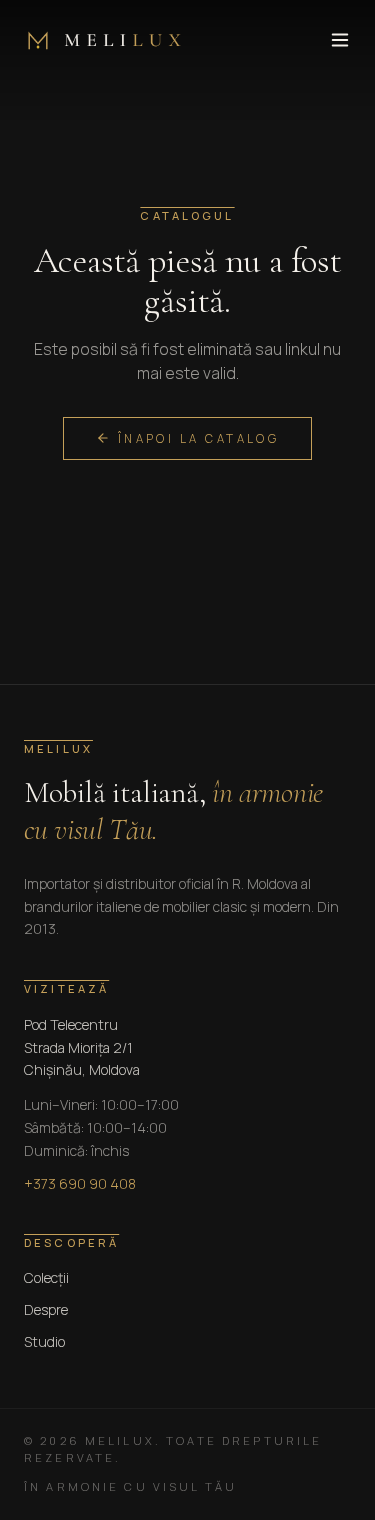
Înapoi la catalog (199, 438)
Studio (44, 1341)
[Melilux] (102, 40)
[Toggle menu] (340, 40)
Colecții (46, 1277)
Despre (46, 1309)
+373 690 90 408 (80, 1183)
